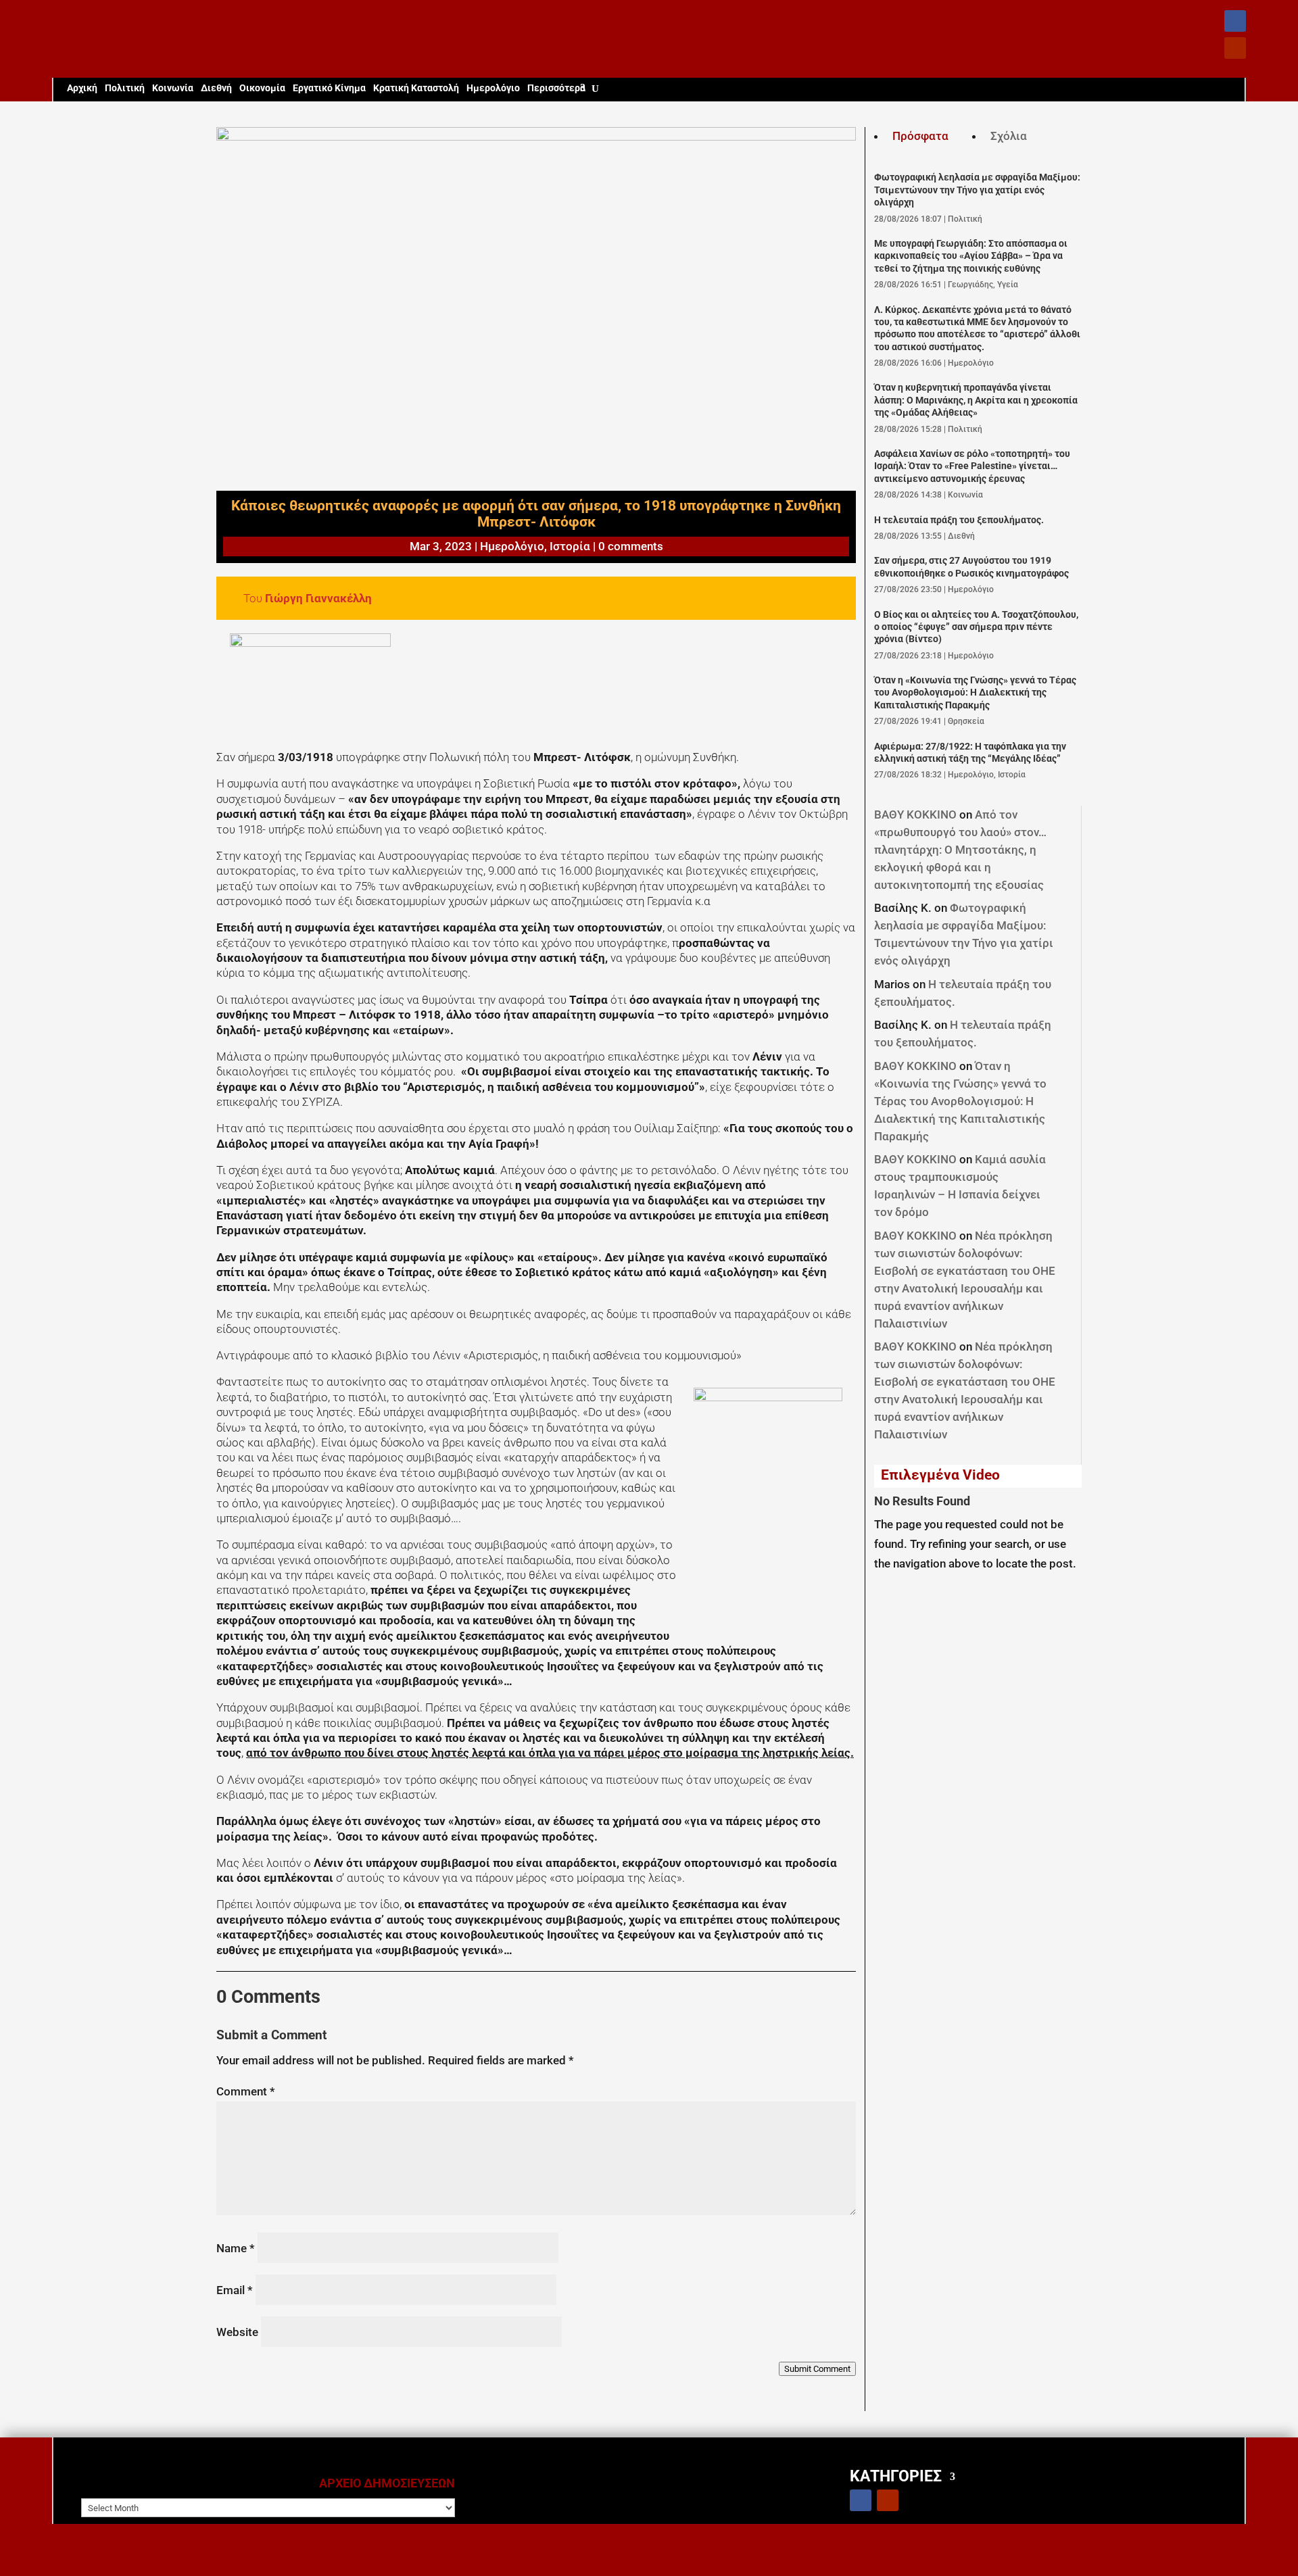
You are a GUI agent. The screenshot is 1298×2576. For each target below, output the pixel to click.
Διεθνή (216, 88)
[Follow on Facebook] (1235, 21)
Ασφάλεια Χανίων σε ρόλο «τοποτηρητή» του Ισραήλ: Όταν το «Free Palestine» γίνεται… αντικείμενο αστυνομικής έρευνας (972, 466)
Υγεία (1008, 285)
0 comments (631, 546)
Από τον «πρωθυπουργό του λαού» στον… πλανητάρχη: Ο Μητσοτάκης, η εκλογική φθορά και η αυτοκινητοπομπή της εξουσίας (960, 850)
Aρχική (82, 88)
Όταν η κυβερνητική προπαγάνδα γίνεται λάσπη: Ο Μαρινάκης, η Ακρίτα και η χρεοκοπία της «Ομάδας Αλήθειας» (976, 400)
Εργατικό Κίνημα (329, 88)
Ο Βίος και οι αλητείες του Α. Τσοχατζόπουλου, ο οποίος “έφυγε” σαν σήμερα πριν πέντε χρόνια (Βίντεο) (976, 627)
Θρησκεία (966, 721)
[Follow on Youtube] (1235, 48)
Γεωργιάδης (970, 285)
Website (237, 2332)
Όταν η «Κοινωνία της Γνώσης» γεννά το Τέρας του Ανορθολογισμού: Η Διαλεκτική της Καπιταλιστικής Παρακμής (975, 693)
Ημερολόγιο (493, 88)
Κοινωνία (173, 88)
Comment (246, 2091)
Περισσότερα (556, 88)
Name (236, 2248)
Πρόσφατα (920, 136)
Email (235, 2290)
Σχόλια (1009, 136)
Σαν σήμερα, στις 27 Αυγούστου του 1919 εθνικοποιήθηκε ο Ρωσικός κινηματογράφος (971, 567)
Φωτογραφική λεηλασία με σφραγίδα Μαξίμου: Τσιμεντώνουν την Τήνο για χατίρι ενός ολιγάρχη (977, 190)
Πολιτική (125, 88)
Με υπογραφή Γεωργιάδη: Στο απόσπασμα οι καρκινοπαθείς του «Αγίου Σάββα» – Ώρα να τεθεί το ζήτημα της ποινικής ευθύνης (971, 256)
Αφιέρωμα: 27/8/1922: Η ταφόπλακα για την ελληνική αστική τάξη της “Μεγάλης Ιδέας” (970, 753)
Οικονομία (262, 88)
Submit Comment (817, 2369)
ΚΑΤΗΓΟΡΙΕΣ (896, 2476)
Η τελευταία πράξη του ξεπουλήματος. (959, 520)
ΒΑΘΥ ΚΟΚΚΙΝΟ (915, 815)
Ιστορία (570, 546)
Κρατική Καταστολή (416, 88)
